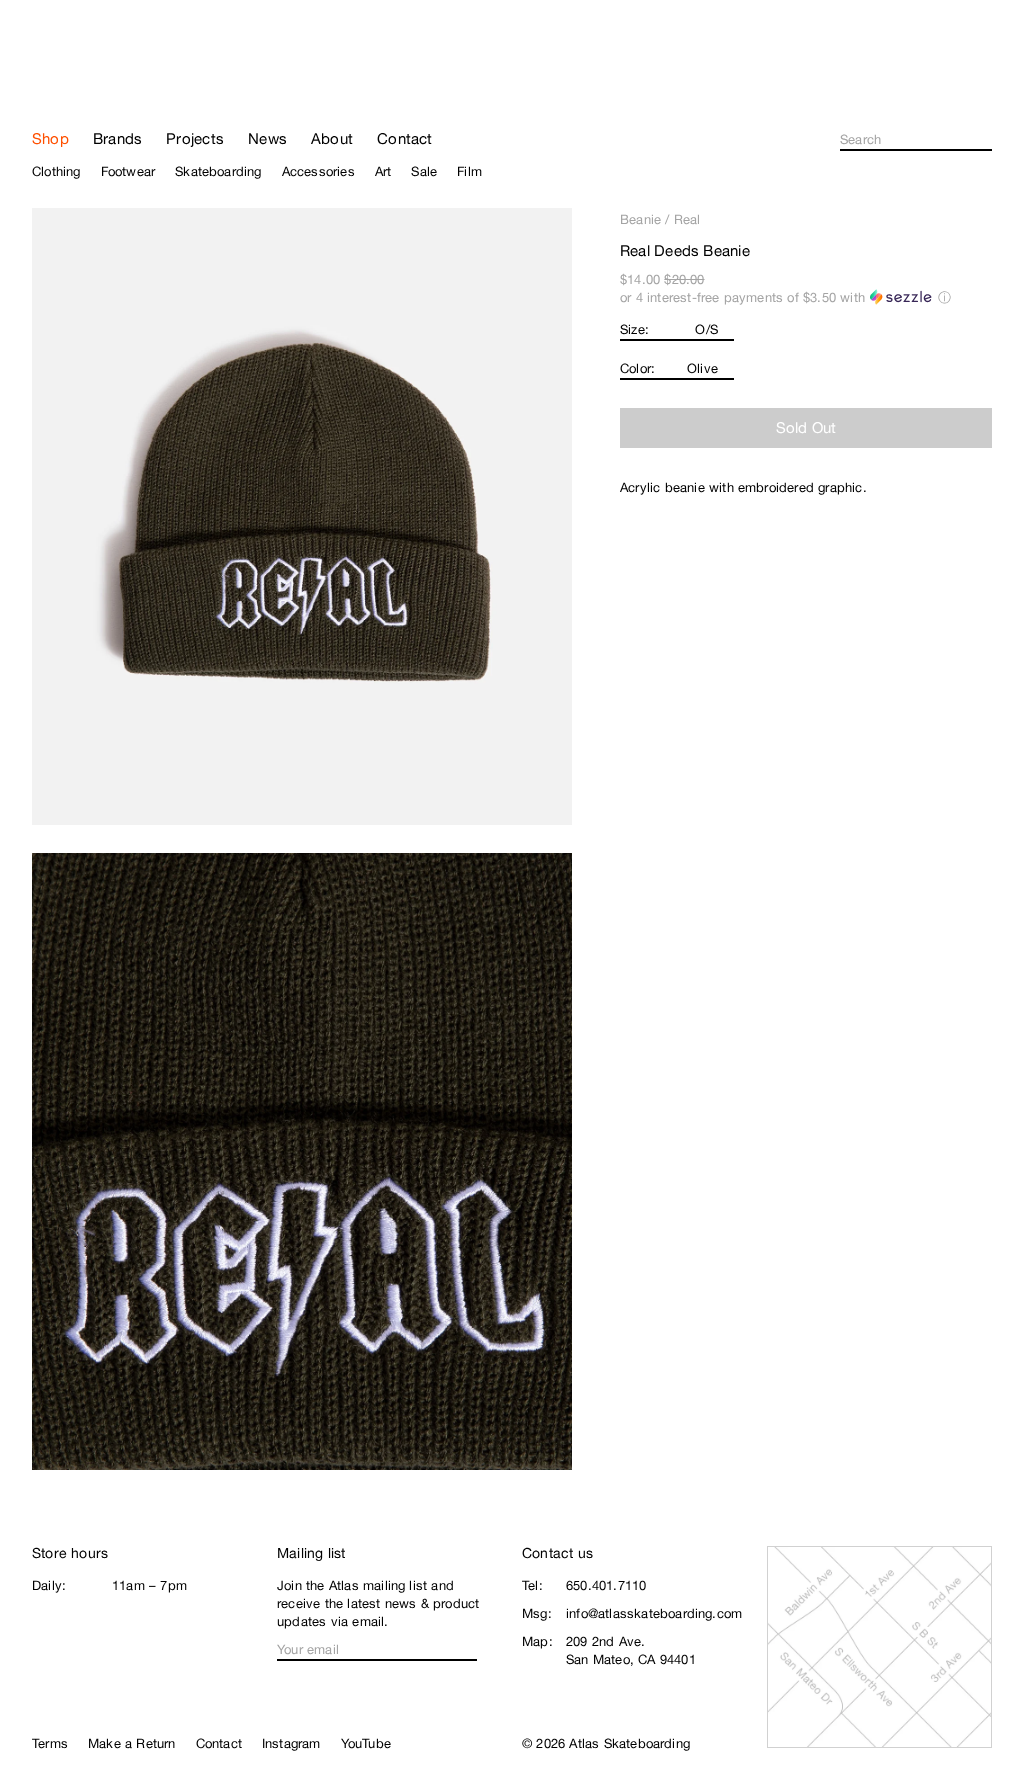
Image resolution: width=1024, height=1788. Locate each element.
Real (687, 219)
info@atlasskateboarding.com (654, 1613)
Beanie (640, 219)
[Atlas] (102, 82)
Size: (634, 329)
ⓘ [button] (944, 297)
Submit (986, 140)
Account (983, 90)
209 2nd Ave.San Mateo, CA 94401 (631, 1650)
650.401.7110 (606, 1585)
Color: (637, 368)
